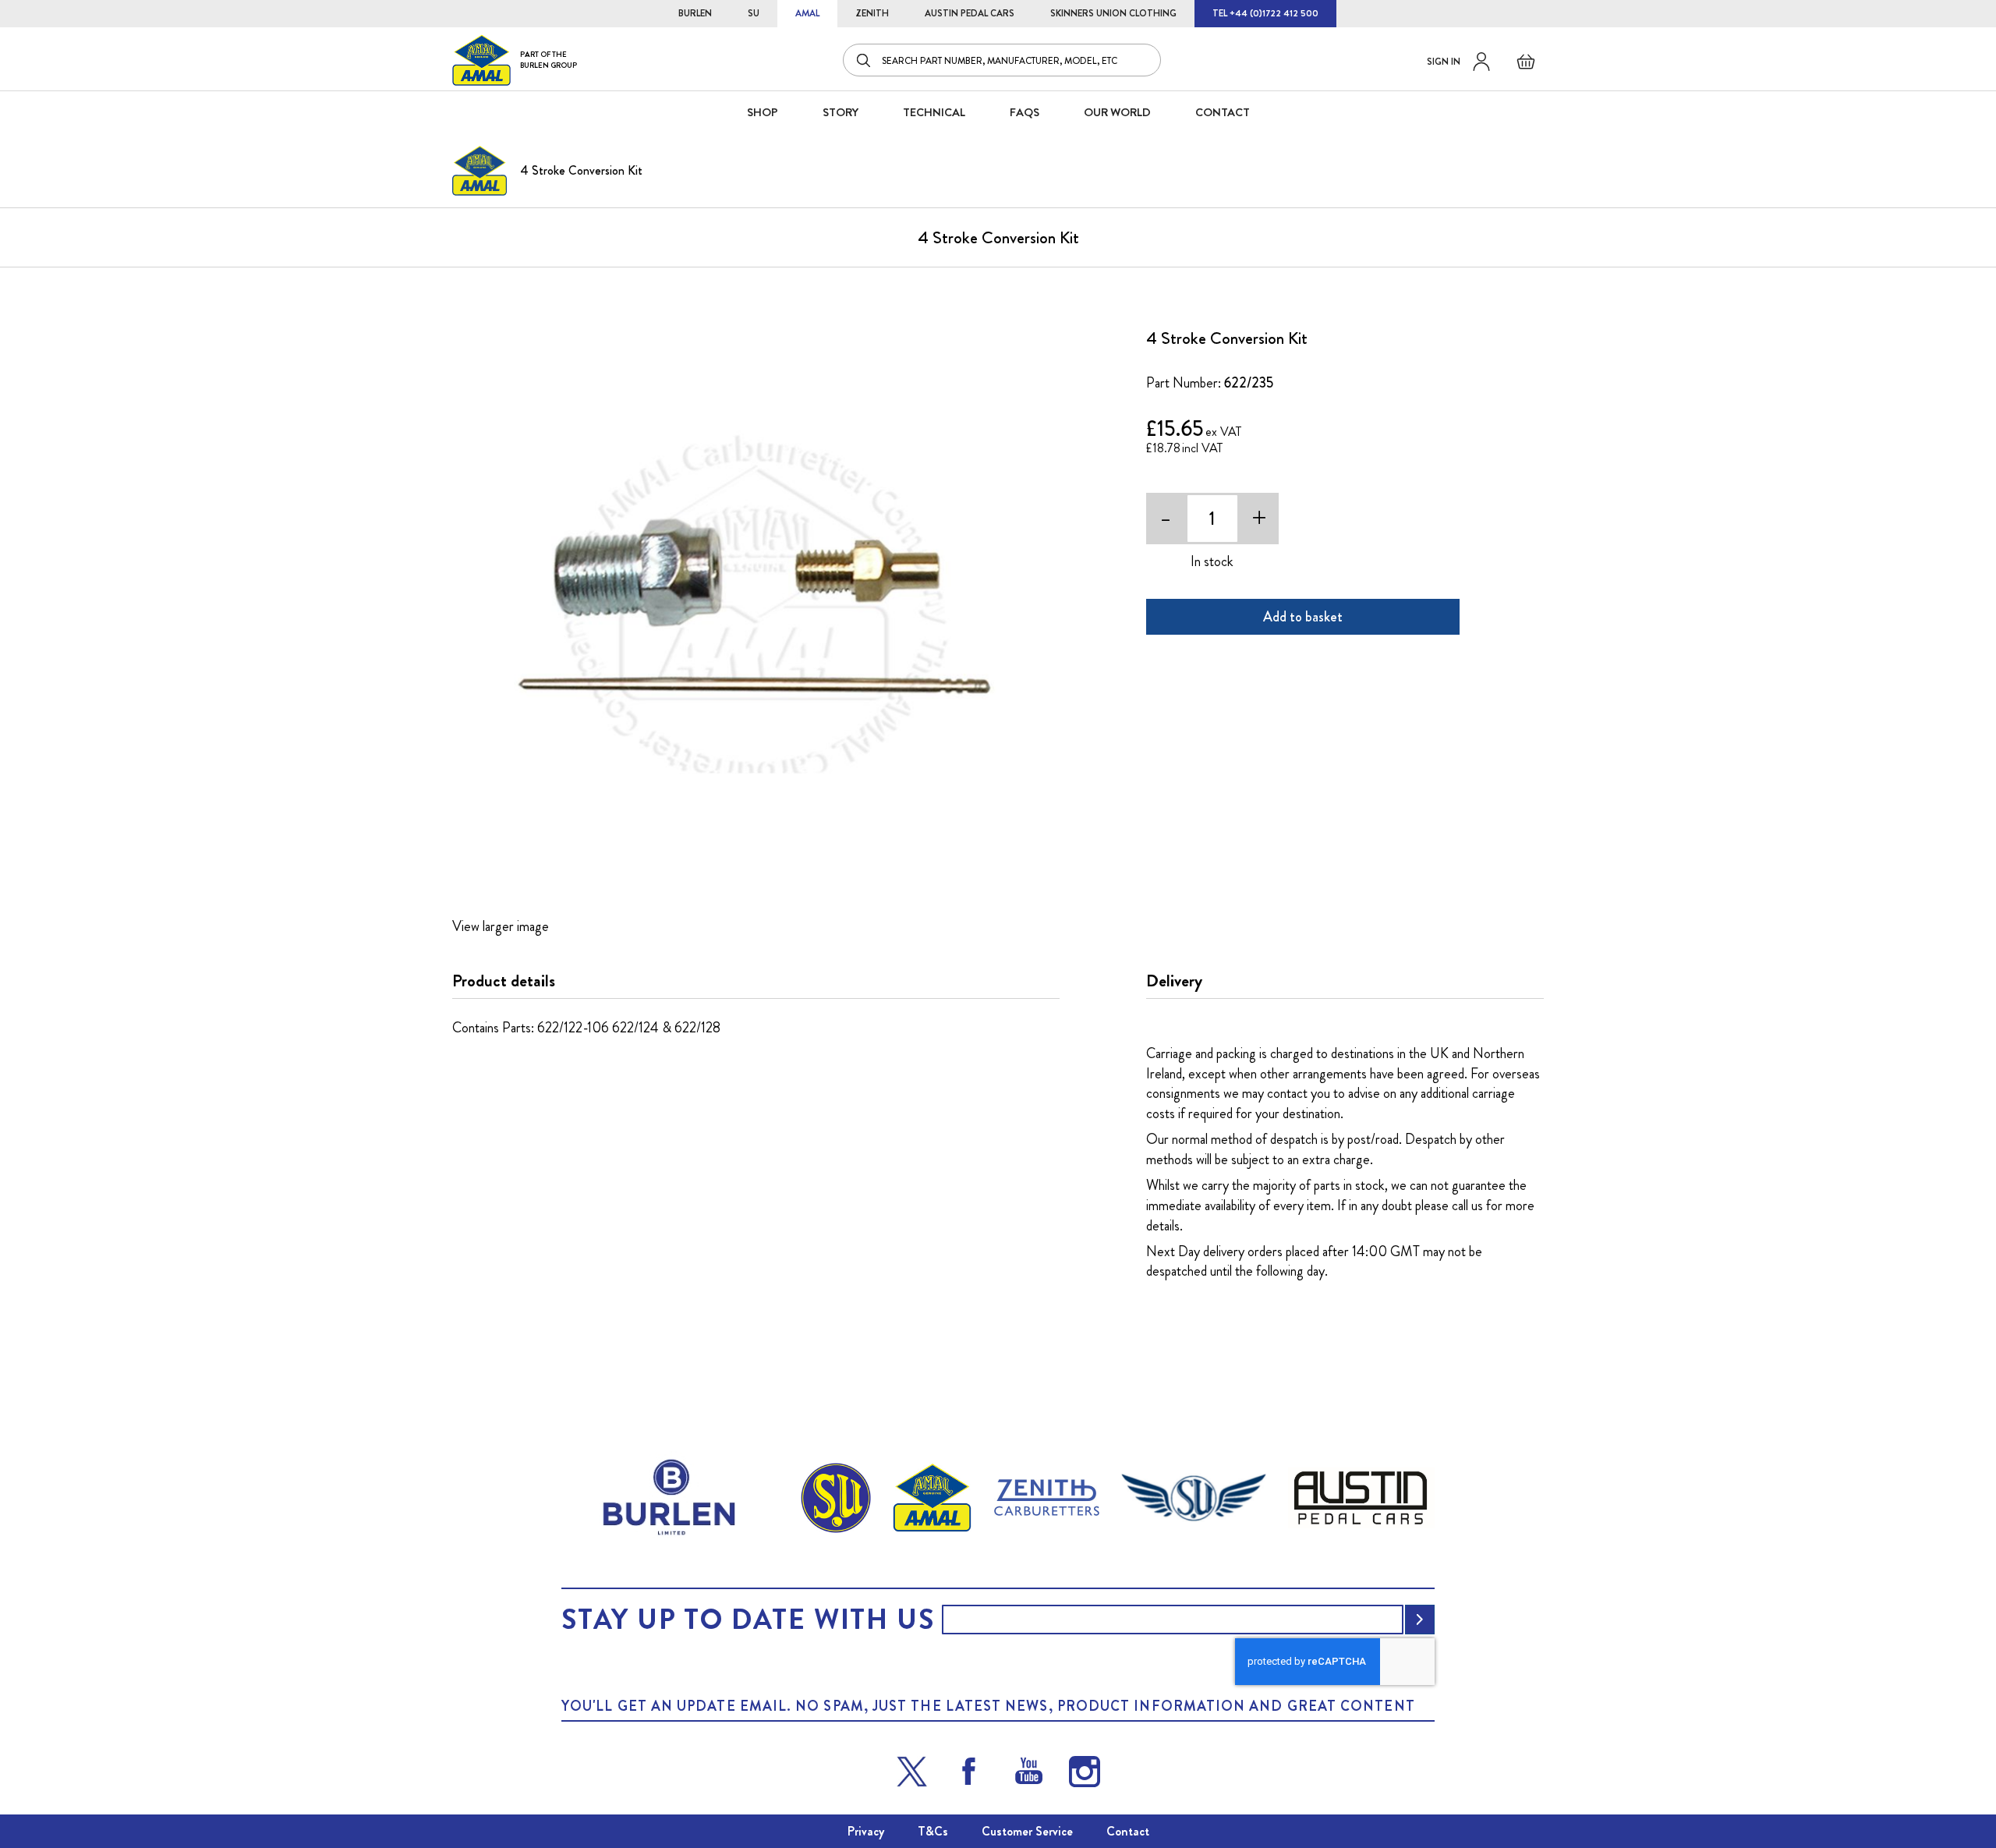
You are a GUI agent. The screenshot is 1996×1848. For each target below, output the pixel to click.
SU (754, 13)
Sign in (1444, 62)
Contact (1128, 1831)
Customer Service (1027, 1831)
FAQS (1025, 112)
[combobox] (1002, 60)
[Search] (865, 60)
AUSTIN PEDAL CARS (970, 13)
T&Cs (933, 1831)
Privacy (866, 1831)
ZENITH (872, 13)
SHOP (763, 112)
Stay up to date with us (748, 1620)
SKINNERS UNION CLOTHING (1113, 13)
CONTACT (1223, 112)
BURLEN (695, 13)
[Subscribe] (1420, 1620)
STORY (841, 112)
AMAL (807, 13)
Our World (1117, 112)
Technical (934, 112)
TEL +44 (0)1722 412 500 (1265, 13)
